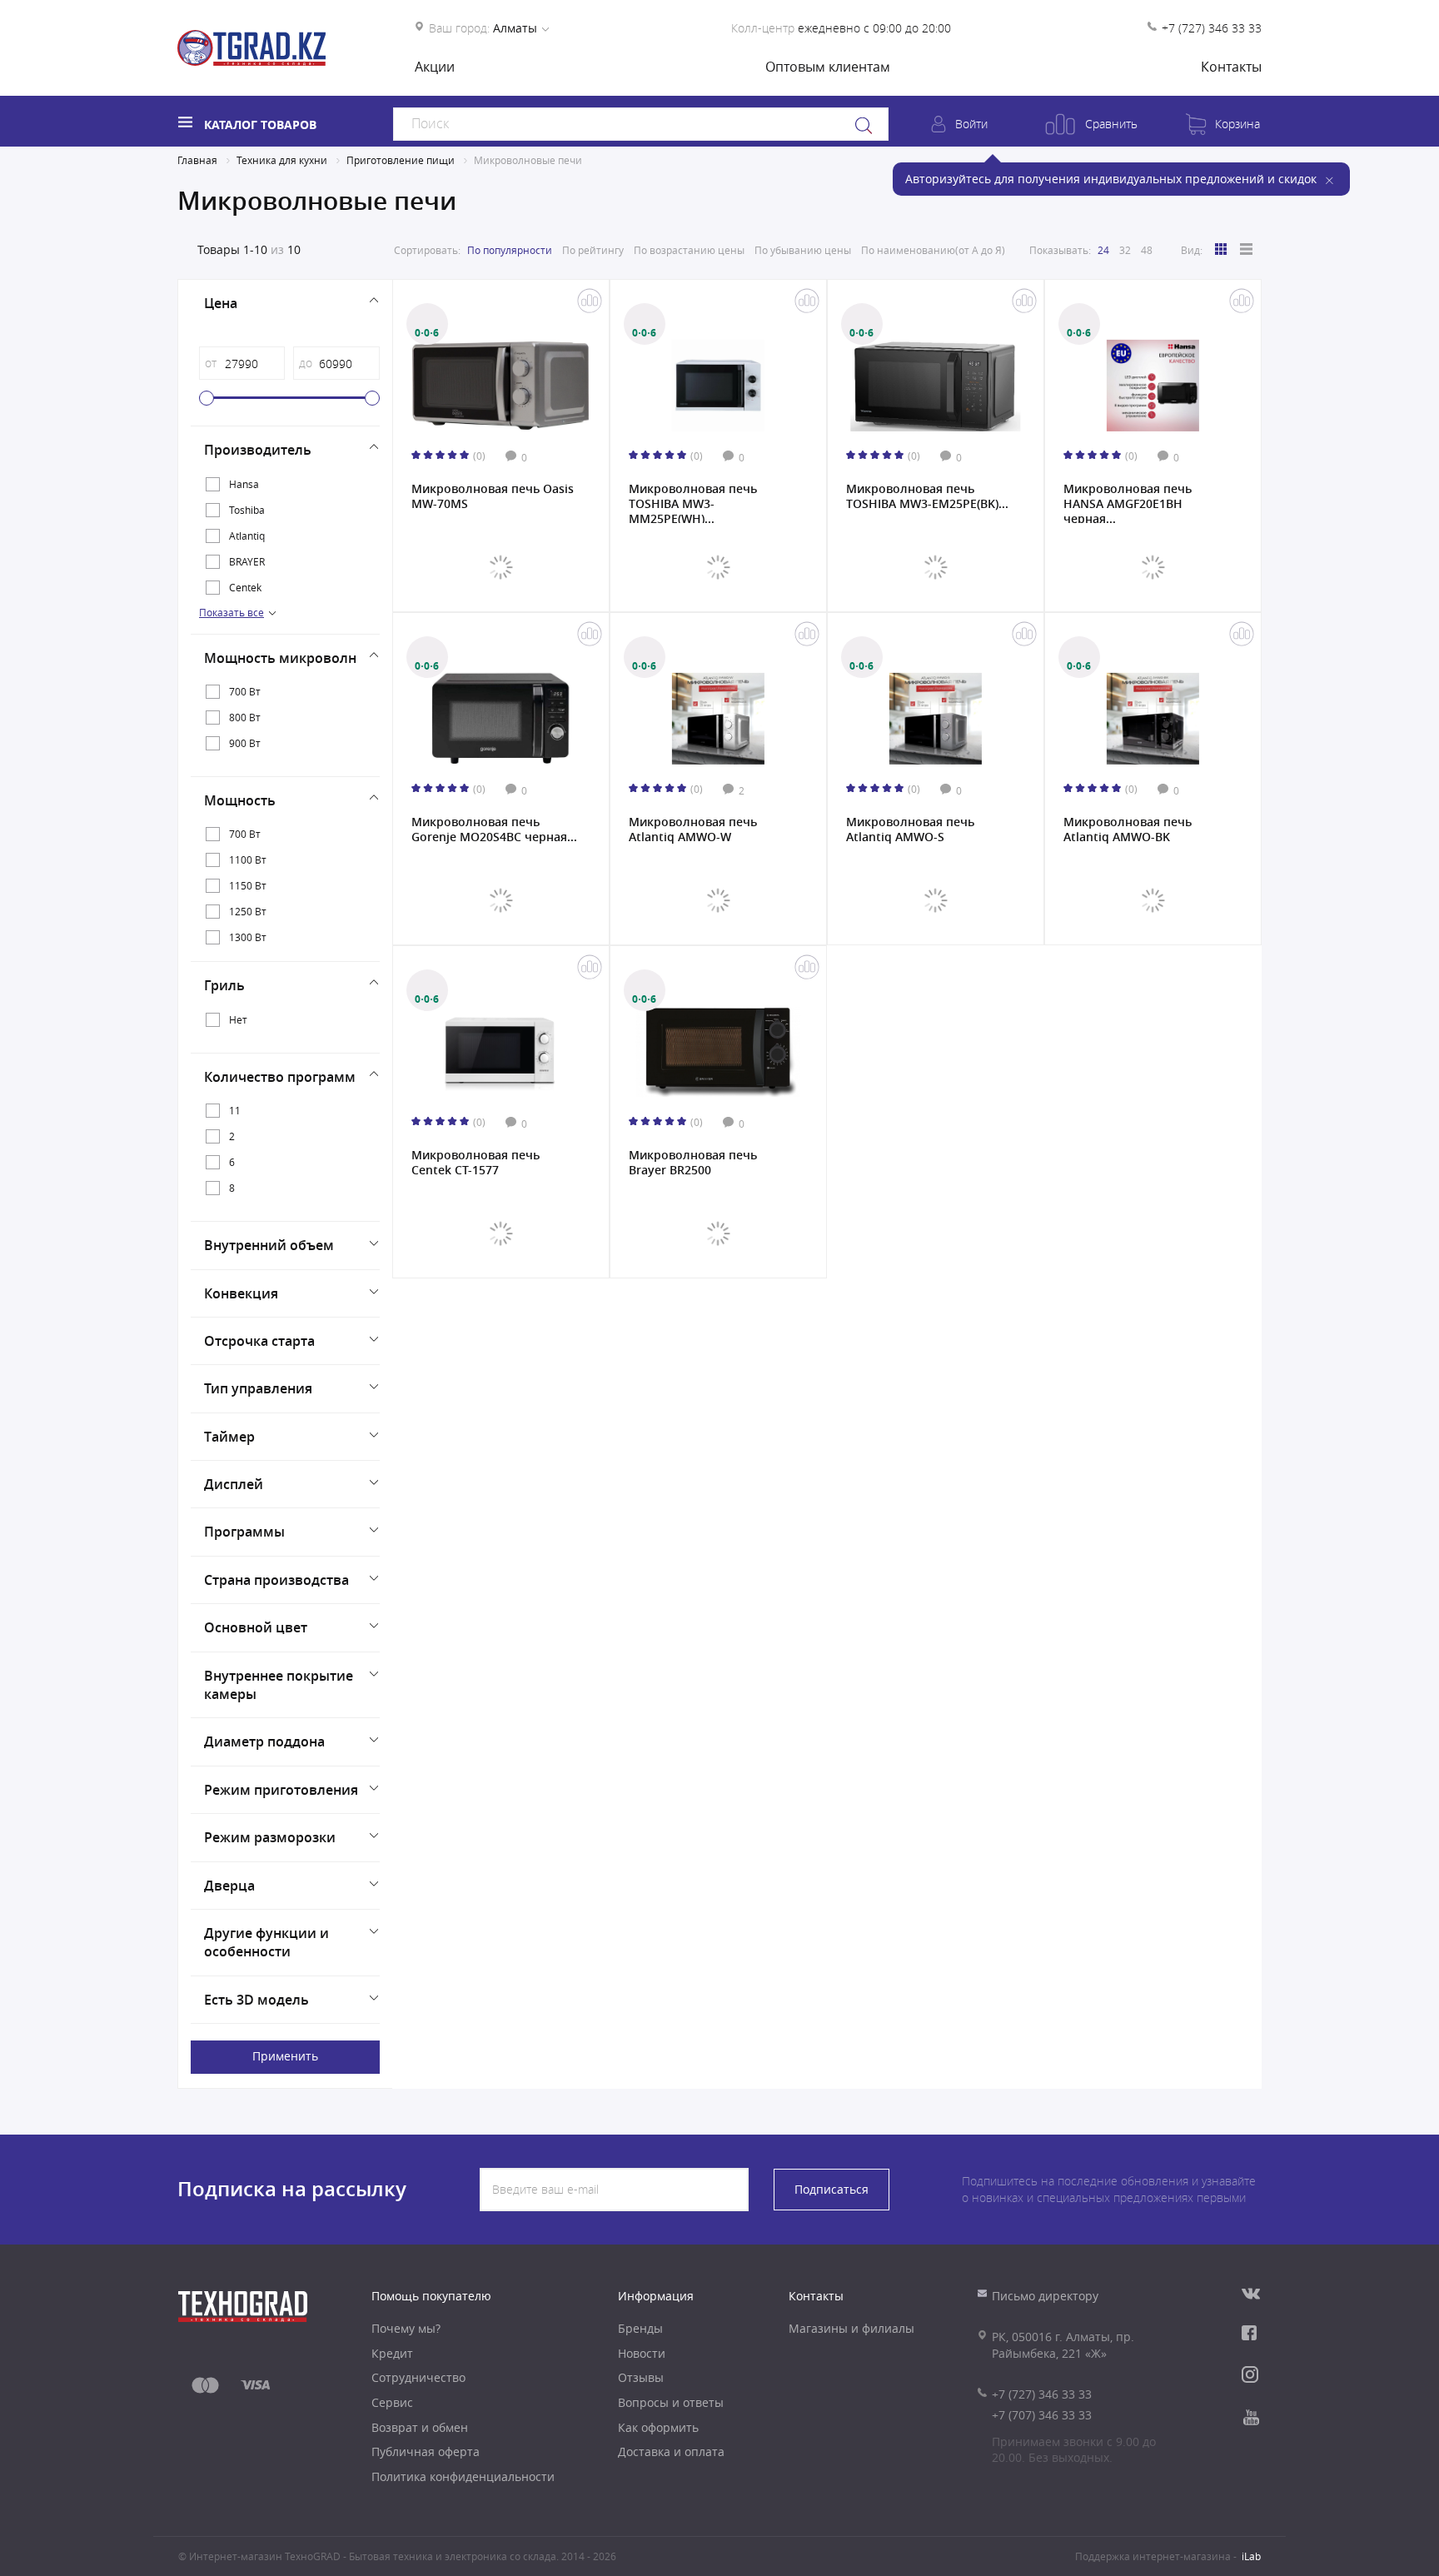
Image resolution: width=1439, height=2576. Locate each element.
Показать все (232, 612)
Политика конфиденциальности (463, 2476)
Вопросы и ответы (671, 2402)
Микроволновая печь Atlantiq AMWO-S (910, 830)
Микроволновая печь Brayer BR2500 (693, 1163)
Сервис (392, 2402)
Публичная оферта (426, 2451)
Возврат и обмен (420, 2427)
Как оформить (658, 2427)
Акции (435, 67)
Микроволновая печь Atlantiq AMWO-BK (1128, 830)
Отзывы (641, 2377)
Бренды (640, 2328)
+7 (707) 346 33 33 (1042, 2415)
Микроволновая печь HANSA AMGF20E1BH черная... (1128, 502)
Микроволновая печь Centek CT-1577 (476, 1163)
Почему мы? (406, 2328)
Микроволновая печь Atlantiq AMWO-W (693, 830)
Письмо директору (1045, 2296)
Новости (642, 2353)
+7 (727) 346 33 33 (1212, 28)
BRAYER (247, 561)
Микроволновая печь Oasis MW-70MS (493, 496)
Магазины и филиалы (851, 2328)
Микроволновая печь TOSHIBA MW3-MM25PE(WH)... (693, 502)
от (211, 363)
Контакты (1231, 67)
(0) (479, 456)
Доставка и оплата (671, 2451)
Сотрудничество (418, 2377)
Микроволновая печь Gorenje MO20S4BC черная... (494, 830)
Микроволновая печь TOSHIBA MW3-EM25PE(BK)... (927, 496)
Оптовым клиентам (828, 67)
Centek (245, 587)
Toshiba (247, 510)
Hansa (244, 484)
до (306, 363)
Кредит (392, 2353)
